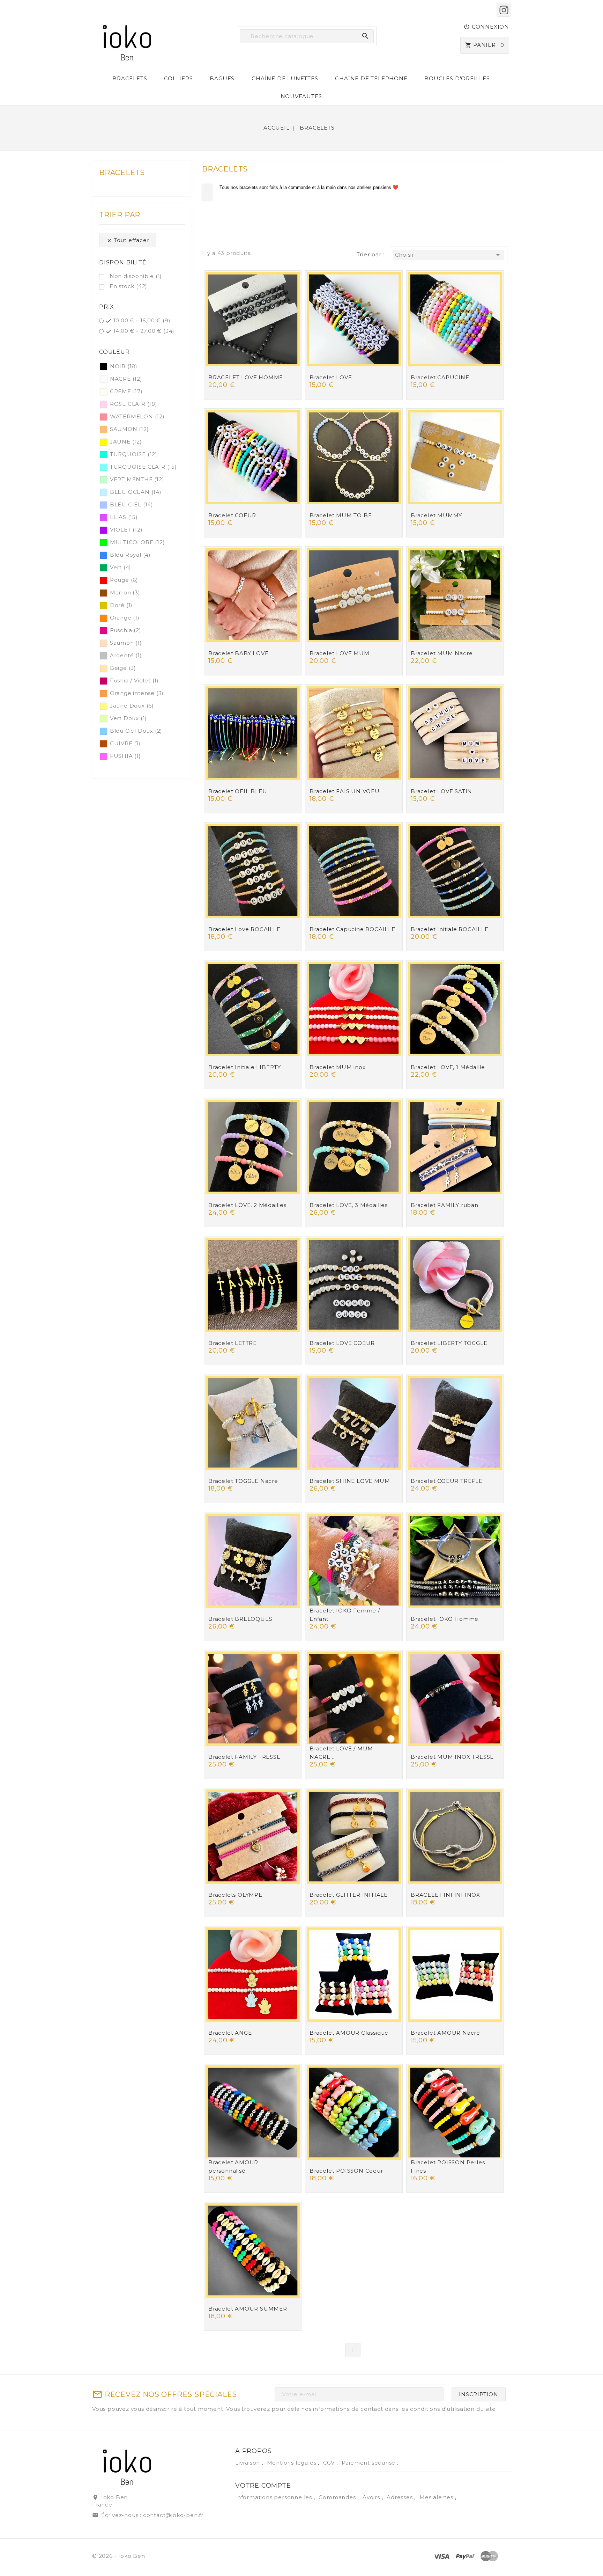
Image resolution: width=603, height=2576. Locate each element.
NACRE (126, 379)
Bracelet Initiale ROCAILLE (450, 929)
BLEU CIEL (132, 504)
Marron (125, 592)
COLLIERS (178, 78)
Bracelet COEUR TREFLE (447, 1481)
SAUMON (129, 429)
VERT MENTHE (137, 479)
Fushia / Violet (134, 680)
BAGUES (222, 78)
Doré (121, 605)
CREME (126, 391)
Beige (123, 668)
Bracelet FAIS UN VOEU (345, 791)
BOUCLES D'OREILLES (457, 78)
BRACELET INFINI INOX (445, 1895)
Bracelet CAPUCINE (440, 377)
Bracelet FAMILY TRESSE (244, 1757)
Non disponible (136, 276)
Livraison (248, 2463)
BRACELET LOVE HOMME (246, 377)
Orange (125, 618)
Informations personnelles (274, 2497)
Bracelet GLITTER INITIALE (349, 1895)
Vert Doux (128, 718)
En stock (128, 286)
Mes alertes (436, 2497)
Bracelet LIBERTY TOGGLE (449, 1343)
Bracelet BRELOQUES (240, 1619)
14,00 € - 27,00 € (144, 331)
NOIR (124, 366)
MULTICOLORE (137, 542)
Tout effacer (128, 240)
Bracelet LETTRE (233, 1343)
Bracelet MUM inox (338, 1067)
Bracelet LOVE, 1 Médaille (448, 1067)
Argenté (126, 655)
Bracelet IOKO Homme (445, 1619)
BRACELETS (130, 78)
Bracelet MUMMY (436, 515)
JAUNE (126, 442)
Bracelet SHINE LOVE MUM (350, 1481)
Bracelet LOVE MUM (340, 653)
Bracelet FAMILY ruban (445, 1205)
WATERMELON (137, 416)
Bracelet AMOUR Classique (349, 2033)
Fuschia (126, 630)
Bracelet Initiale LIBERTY (245, 1067)
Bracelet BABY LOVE (238, 653)
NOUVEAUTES (301, 96)
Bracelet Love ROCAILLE (244, 929)
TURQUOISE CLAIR (143, 467)
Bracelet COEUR (232, 515)
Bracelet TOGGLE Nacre (243, 1481)
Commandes (338, 2497)
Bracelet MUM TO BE (341, 515)
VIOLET (126, 530)
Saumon (126, 643)
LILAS (124, 517)
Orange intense (137, 693)
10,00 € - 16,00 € (142, 320)
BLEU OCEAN (136, 492)
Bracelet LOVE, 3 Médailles (349, 1205)
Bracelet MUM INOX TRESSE (452, 1757)
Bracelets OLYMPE (235, 1895)
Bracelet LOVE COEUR (342, 1343)
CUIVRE (125, 743)
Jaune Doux (132, 706)
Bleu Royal (130, 555)
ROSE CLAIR (134, 404)
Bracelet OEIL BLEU (238, 791)
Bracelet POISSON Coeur (346, 2171)
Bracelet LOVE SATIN (441, 791)
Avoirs (372, 2497)
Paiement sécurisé (369, 2463)
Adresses (400, 2497)
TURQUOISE (134, 454)
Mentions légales (293, 2463)
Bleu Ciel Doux (136, 731)
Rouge (124, 580)
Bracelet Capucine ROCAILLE (352, 929)
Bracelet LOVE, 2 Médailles (247, 1205)
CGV (330, 2463)
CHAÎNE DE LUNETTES (285, 78)
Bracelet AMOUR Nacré (445, 2033)
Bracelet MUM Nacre (442, 653)
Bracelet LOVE (331, 377)
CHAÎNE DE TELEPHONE (371, 78)
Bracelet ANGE (230, 2033)
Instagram (504, 10)
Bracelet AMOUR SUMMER (248, 2309)
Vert (121, 567)
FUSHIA (125, 756)
